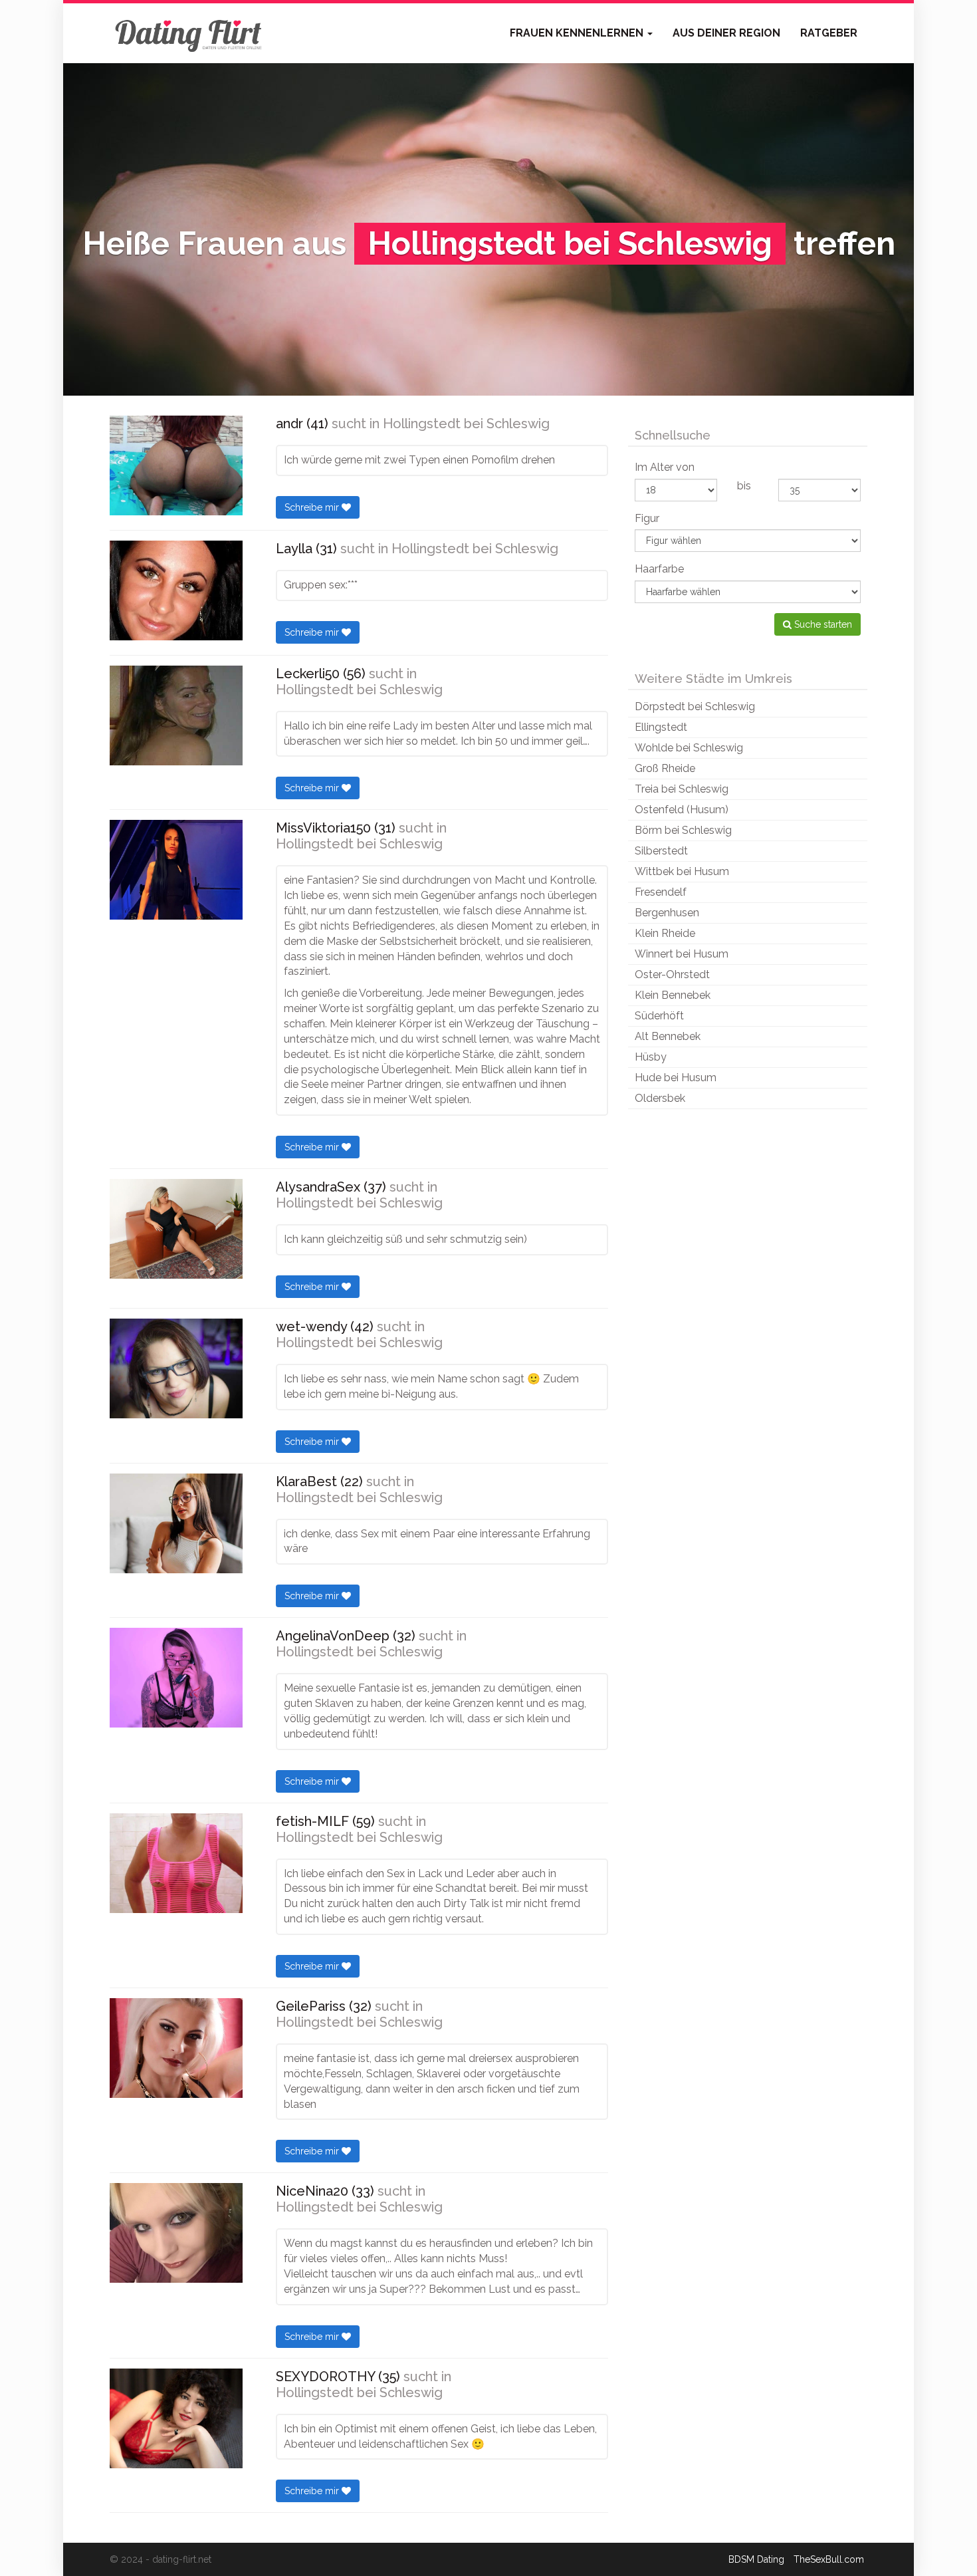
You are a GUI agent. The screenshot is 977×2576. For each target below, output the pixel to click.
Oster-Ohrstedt (672, 974)
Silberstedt (661, 851)
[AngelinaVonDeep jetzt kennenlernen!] (176, 1678)
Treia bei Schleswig (682, 789)
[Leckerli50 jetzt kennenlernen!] (176, 715)
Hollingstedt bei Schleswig (466, 424)
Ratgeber (829, 33)
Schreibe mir (313, 507)
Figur (647, 518)
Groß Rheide (665, 768)
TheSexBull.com (829, 2559)
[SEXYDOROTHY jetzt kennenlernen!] (176, 2418)
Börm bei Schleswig (683, 830)
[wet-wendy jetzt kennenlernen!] (176, 1368)
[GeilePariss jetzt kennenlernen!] (176, 2048)
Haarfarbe (659, 569)
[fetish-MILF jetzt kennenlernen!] (176, 1863)
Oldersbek (660, 1098)
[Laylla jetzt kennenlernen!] (176, 590)
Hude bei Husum (676, 1078)
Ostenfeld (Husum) (682, 810)
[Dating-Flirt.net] (189, 33)
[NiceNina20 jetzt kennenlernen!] (176, 2233)
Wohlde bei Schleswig (689, 748)
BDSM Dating (756, 2559)
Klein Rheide (665, 933)
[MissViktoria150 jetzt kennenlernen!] (176, 870)
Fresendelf (661, 892)
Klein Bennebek (673, 995)
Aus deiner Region (726, 33)
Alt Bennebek (668, 1036)
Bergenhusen (667, 913)
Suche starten (822, 624)
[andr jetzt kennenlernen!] (176, 465)
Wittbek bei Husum (682, 871)
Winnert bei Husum (682, 954)
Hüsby (651, 1057)
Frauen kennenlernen (578, 33)
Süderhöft (659, 1016)
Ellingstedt (661, 727)
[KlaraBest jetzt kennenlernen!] (176, 1523)
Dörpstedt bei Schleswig (695, 707)
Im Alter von (665, 467)
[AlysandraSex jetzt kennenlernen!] (176, 1229)
